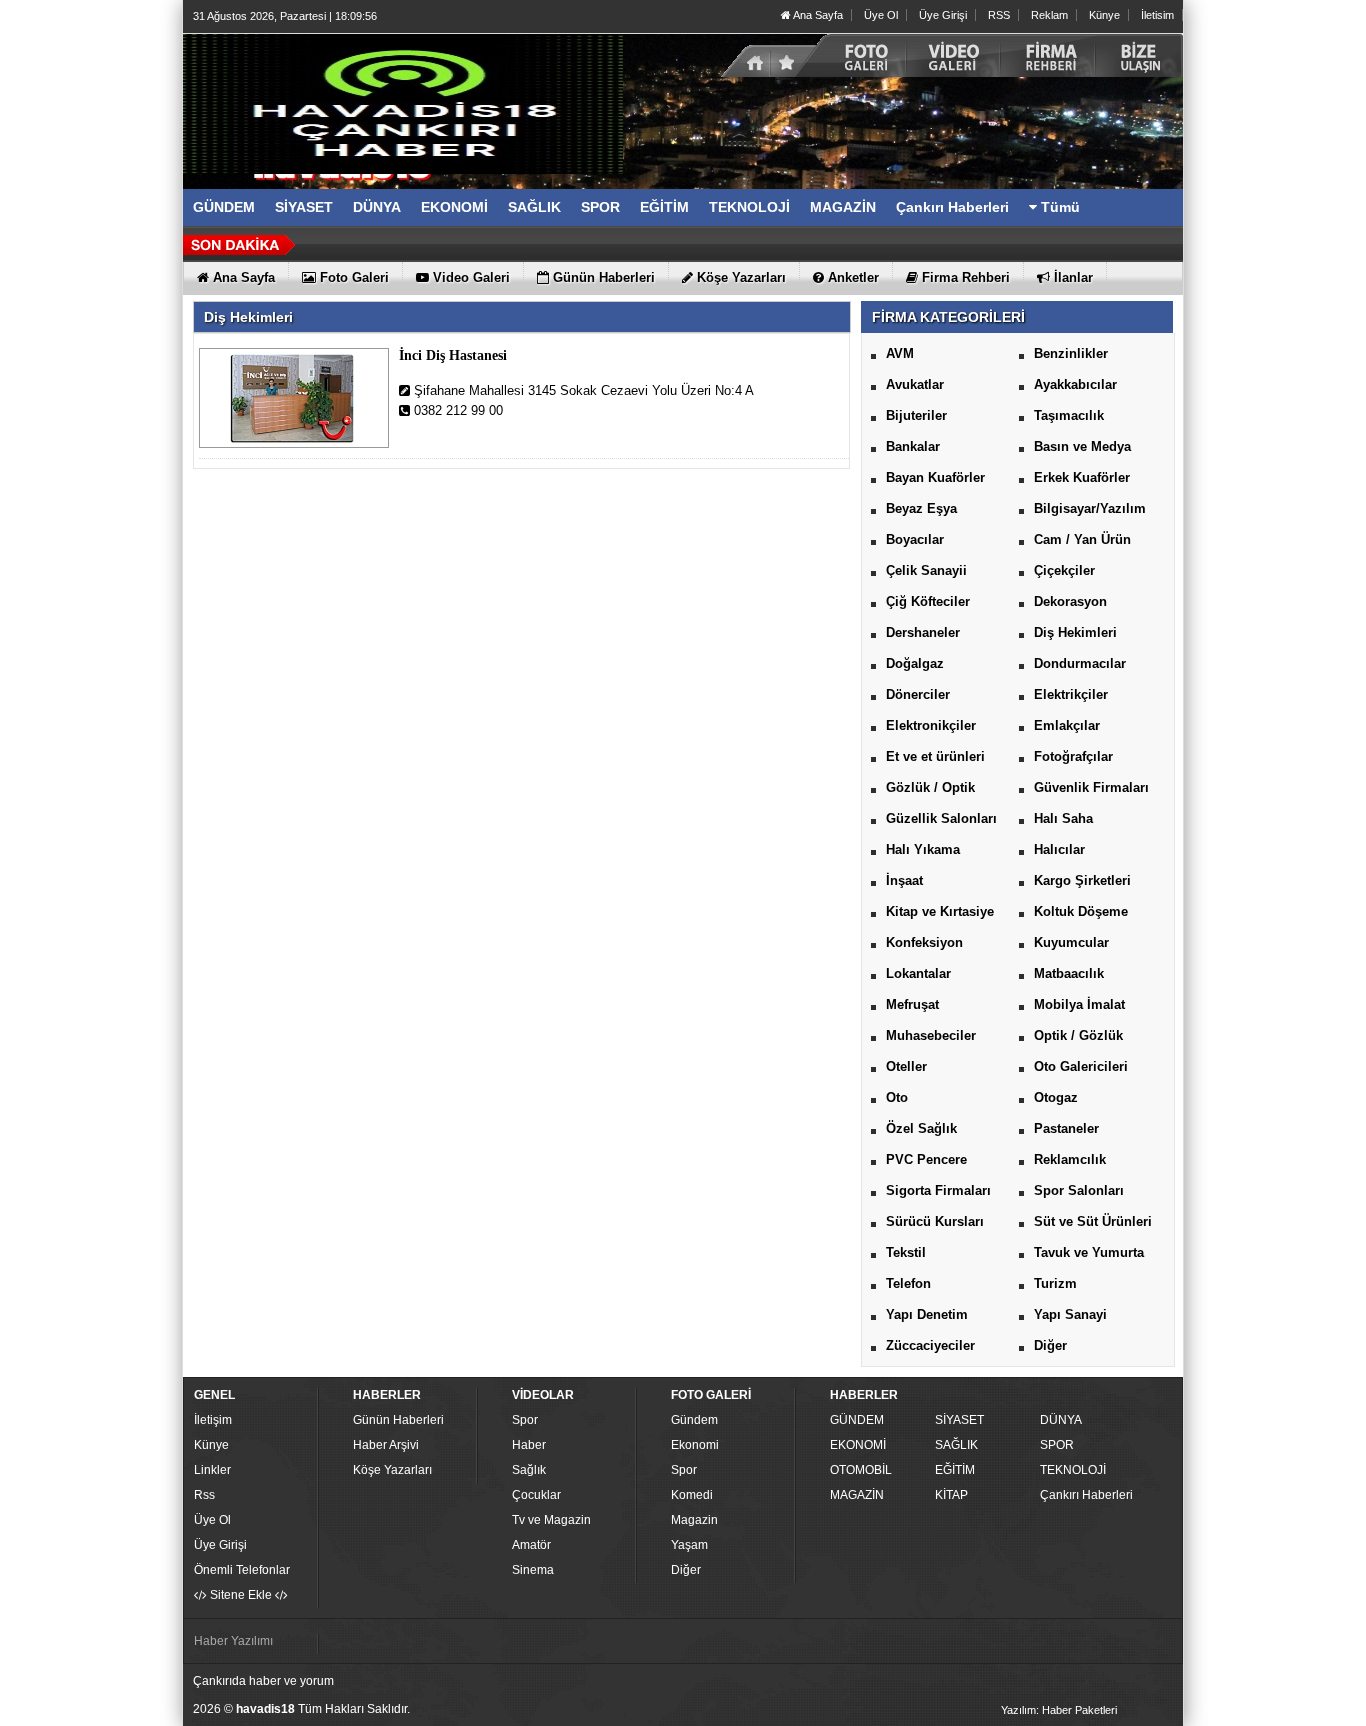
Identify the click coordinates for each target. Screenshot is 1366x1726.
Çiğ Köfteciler (928, 601)
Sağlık (529, 1470)
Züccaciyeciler (930, 1345)
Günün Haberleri (398, 1420)
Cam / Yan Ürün (1082, 539)
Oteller (906, 1066)
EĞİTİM (955, 1470)
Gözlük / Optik (930, 787)
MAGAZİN (857, 1495)
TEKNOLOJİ (1073, 1470)
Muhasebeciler (931, 1035)
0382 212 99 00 (456, 410)
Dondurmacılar (1080, 663)
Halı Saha (1063, 818)
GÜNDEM (857, 1420)
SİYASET (959, 1420)
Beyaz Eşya (921, 508)
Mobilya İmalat (1079, 1004)
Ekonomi (695, 1445)
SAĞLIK (956, 1445)
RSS (999, 15)
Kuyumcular (1071, 942)
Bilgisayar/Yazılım (1090, 508)
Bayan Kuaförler (935, 477)
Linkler (212, 1470)
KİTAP (951, 1495)
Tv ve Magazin (551, 1520)
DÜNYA (1061, 1420)
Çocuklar (536, 1495)
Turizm (1055, 1283)
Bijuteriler (916, 415)
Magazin (694, 1520)
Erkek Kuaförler (1082, 477)
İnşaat (904, 880)
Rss (204, 1495)
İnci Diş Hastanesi (453, 355)
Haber (529, 1445)
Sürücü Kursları (935, 1221)
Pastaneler (1066, 1128)
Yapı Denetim (927, 1314)
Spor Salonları (1079, 1190)
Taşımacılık (1069, 415)
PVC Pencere (926, 1159)
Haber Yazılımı (233, 1641)
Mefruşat (912, 1004)
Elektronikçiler (931, 725)
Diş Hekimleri (1075, 632)
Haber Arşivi (386, 1445)
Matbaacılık (1069, 973)
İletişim (213, 1420)
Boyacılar (915, 539)
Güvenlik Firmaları (1091, 787)
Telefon (908, 1283)
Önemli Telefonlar (242, 1570)
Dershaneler (923, 632)
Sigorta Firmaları (938, 1190)
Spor (525, 1420)
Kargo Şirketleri (1082, 880)
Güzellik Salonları (941, 818)
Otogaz (1056, 1097)
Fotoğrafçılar (1073, 756)
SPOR (1057, 1445)
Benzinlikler (1071, 353)
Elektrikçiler (1071, 694)
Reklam (1049, 15)
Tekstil (906, 1252)
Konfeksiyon (924, 942)
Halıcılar (1059, 849)
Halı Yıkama (923, 849)
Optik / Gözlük (1078, 1035)
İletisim (1157, 15)
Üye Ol (881, 15)
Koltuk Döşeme (1081, 911)
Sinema (533, 1570)
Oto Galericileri (1081, 1066)
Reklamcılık (1070, 1159)
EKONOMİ (858, 1445)
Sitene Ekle (241, 1595)
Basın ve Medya (1082, 446)
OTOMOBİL (861, 1470)
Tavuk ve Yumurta (1089, 1252)
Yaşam (689, 1545)
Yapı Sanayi (1070, 1314)
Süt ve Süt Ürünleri (1093, 1221)
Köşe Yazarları (392, 1470)
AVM (900, 353)
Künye (1104, 15)
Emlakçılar (1067, 725)
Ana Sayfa (817, 15)
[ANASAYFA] (403, 103)
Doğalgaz (915, 663)
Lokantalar (918, 973)
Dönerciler (918, 694)
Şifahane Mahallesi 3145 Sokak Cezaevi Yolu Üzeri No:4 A (582, 390)
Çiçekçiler (1064, 570)
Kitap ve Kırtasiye (940, 911)
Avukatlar (915, 384)
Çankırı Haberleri (1086, 1495)
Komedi (692, 1495)
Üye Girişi (943, 15)
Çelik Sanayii (926, 570)
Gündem (694, 1420)
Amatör (531, 1545)
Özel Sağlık (921, 1128)
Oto (897, 1097)
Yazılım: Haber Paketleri (1059, 1710)
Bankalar (913, 446)
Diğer (1050, 1345)
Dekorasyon (1070, 601)
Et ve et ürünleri (935, 756)
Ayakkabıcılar (1075, 384)
